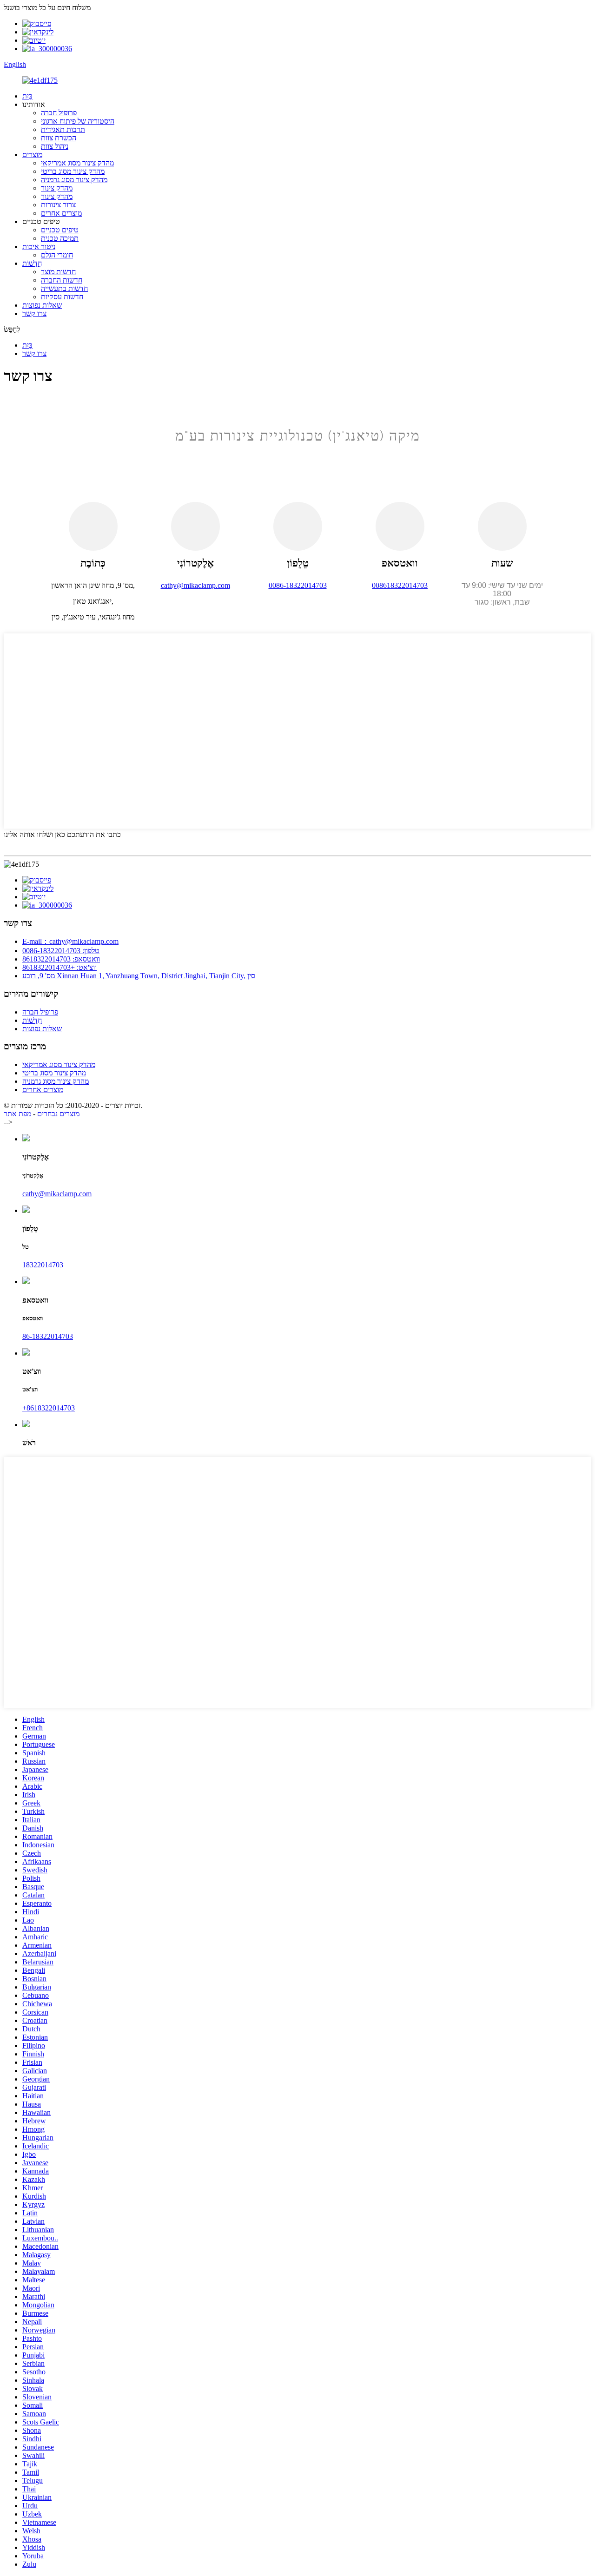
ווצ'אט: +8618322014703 (59, 967)
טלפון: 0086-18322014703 (61, 951)
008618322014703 (400, 585)
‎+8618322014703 (49, 1408)
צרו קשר (34, 313)
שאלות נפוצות (42, 305)
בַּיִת (27, 96)
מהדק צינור (57, 188)
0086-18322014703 (298, 585)
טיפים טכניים (60, 230)
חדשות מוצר (58, 272)
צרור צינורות (58, 205)
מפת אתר (17, 1114)
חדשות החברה (62, 280)
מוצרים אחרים (61, 213)
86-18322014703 (48, 1336)
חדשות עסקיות (62, 297)
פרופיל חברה (59, 113)
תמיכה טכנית (60, 238)
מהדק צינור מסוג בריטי (73, 171)
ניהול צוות (55, 146)
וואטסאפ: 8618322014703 (61, 959)
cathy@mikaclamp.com (57, 1194)
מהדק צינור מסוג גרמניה (74, 180)
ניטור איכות (39, 247)
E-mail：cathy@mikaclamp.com (70, 941)
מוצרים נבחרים (58, 1114)
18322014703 (43, 1265)
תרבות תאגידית (63, 129)
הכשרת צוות (59, 138)
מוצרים (32, 155)
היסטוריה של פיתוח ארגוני (78, 121)
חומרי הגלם (57, 255)
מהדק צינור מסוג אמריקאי (77, 163)
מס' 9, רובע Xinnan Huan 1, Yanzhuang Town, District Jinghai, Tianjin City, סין (139, 976)
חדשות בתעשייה (64, 288)
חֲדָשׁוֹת (32, 263)
